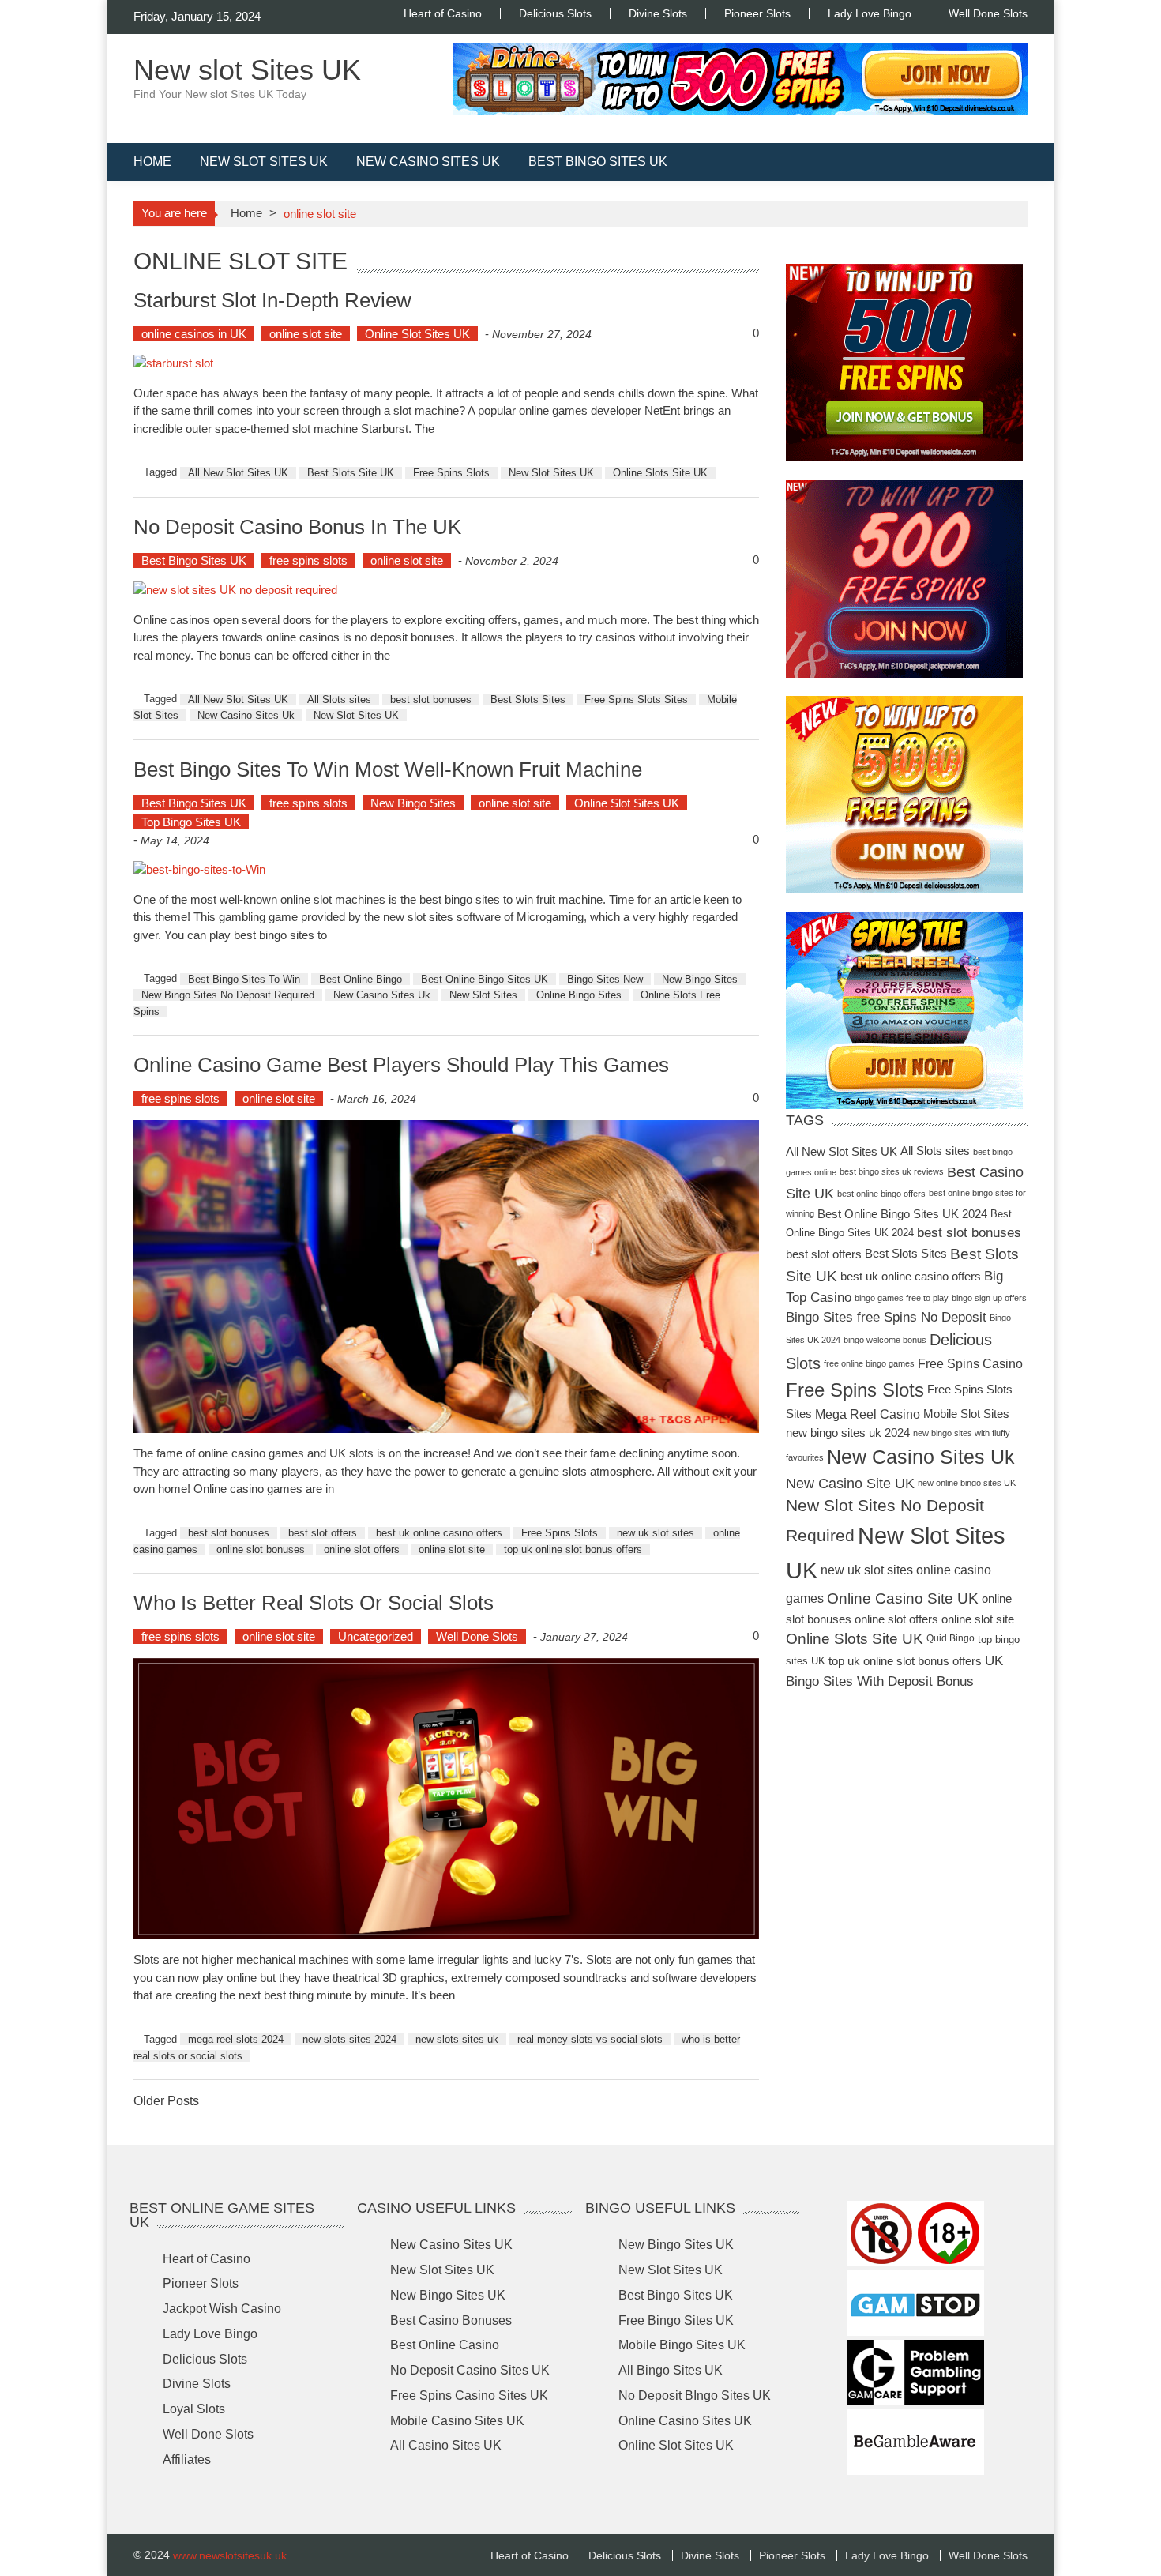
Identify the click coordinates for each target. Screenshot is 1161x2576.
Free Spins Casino (970, 1363)
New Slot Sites (483, 995)
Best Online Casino (445, 2345)
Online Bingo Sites (579, 995)
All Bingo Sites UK (671, 2370)
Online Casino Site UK (903, 1598)
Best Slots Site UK (351, 473)
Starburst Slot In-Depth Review (272, 299)
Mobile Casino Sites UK (457, 2421)
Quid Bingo (951, 1639)
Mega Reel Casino (868, 1414)
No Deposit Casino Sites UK (470, 2370)
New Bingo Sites (413, 803)
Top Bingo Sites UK (191, 822)
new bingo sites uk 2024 (848, 1433)
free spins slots (308, 560)
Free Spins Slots (451, 473)
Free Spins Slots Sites (636, 699)
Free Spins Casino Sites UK (469, 2395)
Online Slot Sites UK (417, 334)
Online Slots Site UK (660, 473)
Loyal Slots (194, 2409)
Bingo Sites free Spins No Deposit (886, 1317)
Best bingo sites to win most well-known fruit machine (388, 769)
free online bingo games (869, 1364)
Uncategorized (376, 1636)
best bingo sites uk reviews (892, 1171)
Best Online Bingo (361, 979)
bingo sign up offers (989, 1297)
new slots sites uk (457, 2039)
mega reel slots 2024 (236, 2039)
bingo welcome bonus (885, 1339)
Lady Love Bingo (870, 13)
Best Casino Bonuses (451, 2320)
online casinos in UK (194, 334)
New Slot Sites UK (264, 162)
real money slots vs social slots (590, 2039)
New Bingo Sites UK (448, 2295)
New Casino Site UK (850, 1483)
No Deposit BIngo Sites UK (695, 2395)
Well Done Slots (988, 13)
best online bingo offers (881, 1194)
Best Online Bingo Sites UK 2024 (902, 1213)
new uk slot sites (656, 1533)
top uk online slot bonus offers (573, 1549)
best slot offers (323, 1533)
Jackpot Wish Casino (222, 2309)
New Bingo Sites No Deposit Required (228, 995)
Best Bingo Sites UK (598, 162)
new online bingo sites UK (967, 1483)
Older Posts (166, 2102)
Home (152, 162)
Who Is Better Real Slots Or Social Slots (314, 1603)
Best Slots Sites (528, 699)
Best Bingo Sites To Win (244, 979)
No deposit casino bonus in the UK (297, 526)
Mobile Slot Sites (966, 1414)
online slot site (306, 334)
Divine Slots (658, 13)
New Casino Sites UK (428, 162)
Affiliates (187, 2459)
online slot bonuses (261, 1549)
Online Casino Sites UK (685, 2421)
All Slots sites (339, 699)
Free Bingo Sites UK (676, 2320)
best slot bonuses (431, 699)
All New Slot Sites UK (238, 473)
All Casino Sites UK (446, 2445)
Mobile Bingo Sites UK (682, 2345)
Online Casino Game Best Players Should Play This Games (401, 1065)
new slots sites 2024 (349, 2039)
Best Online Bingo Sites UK (485, 979)
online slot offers (362, 1549)
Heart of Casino (443, 13)
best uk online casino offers (439, 1533)
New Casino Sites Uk (246, 715)
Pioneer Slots (757, 13)
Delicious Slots (555, 13)
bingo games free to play (902, 1297)
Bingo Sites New (605, 979)
